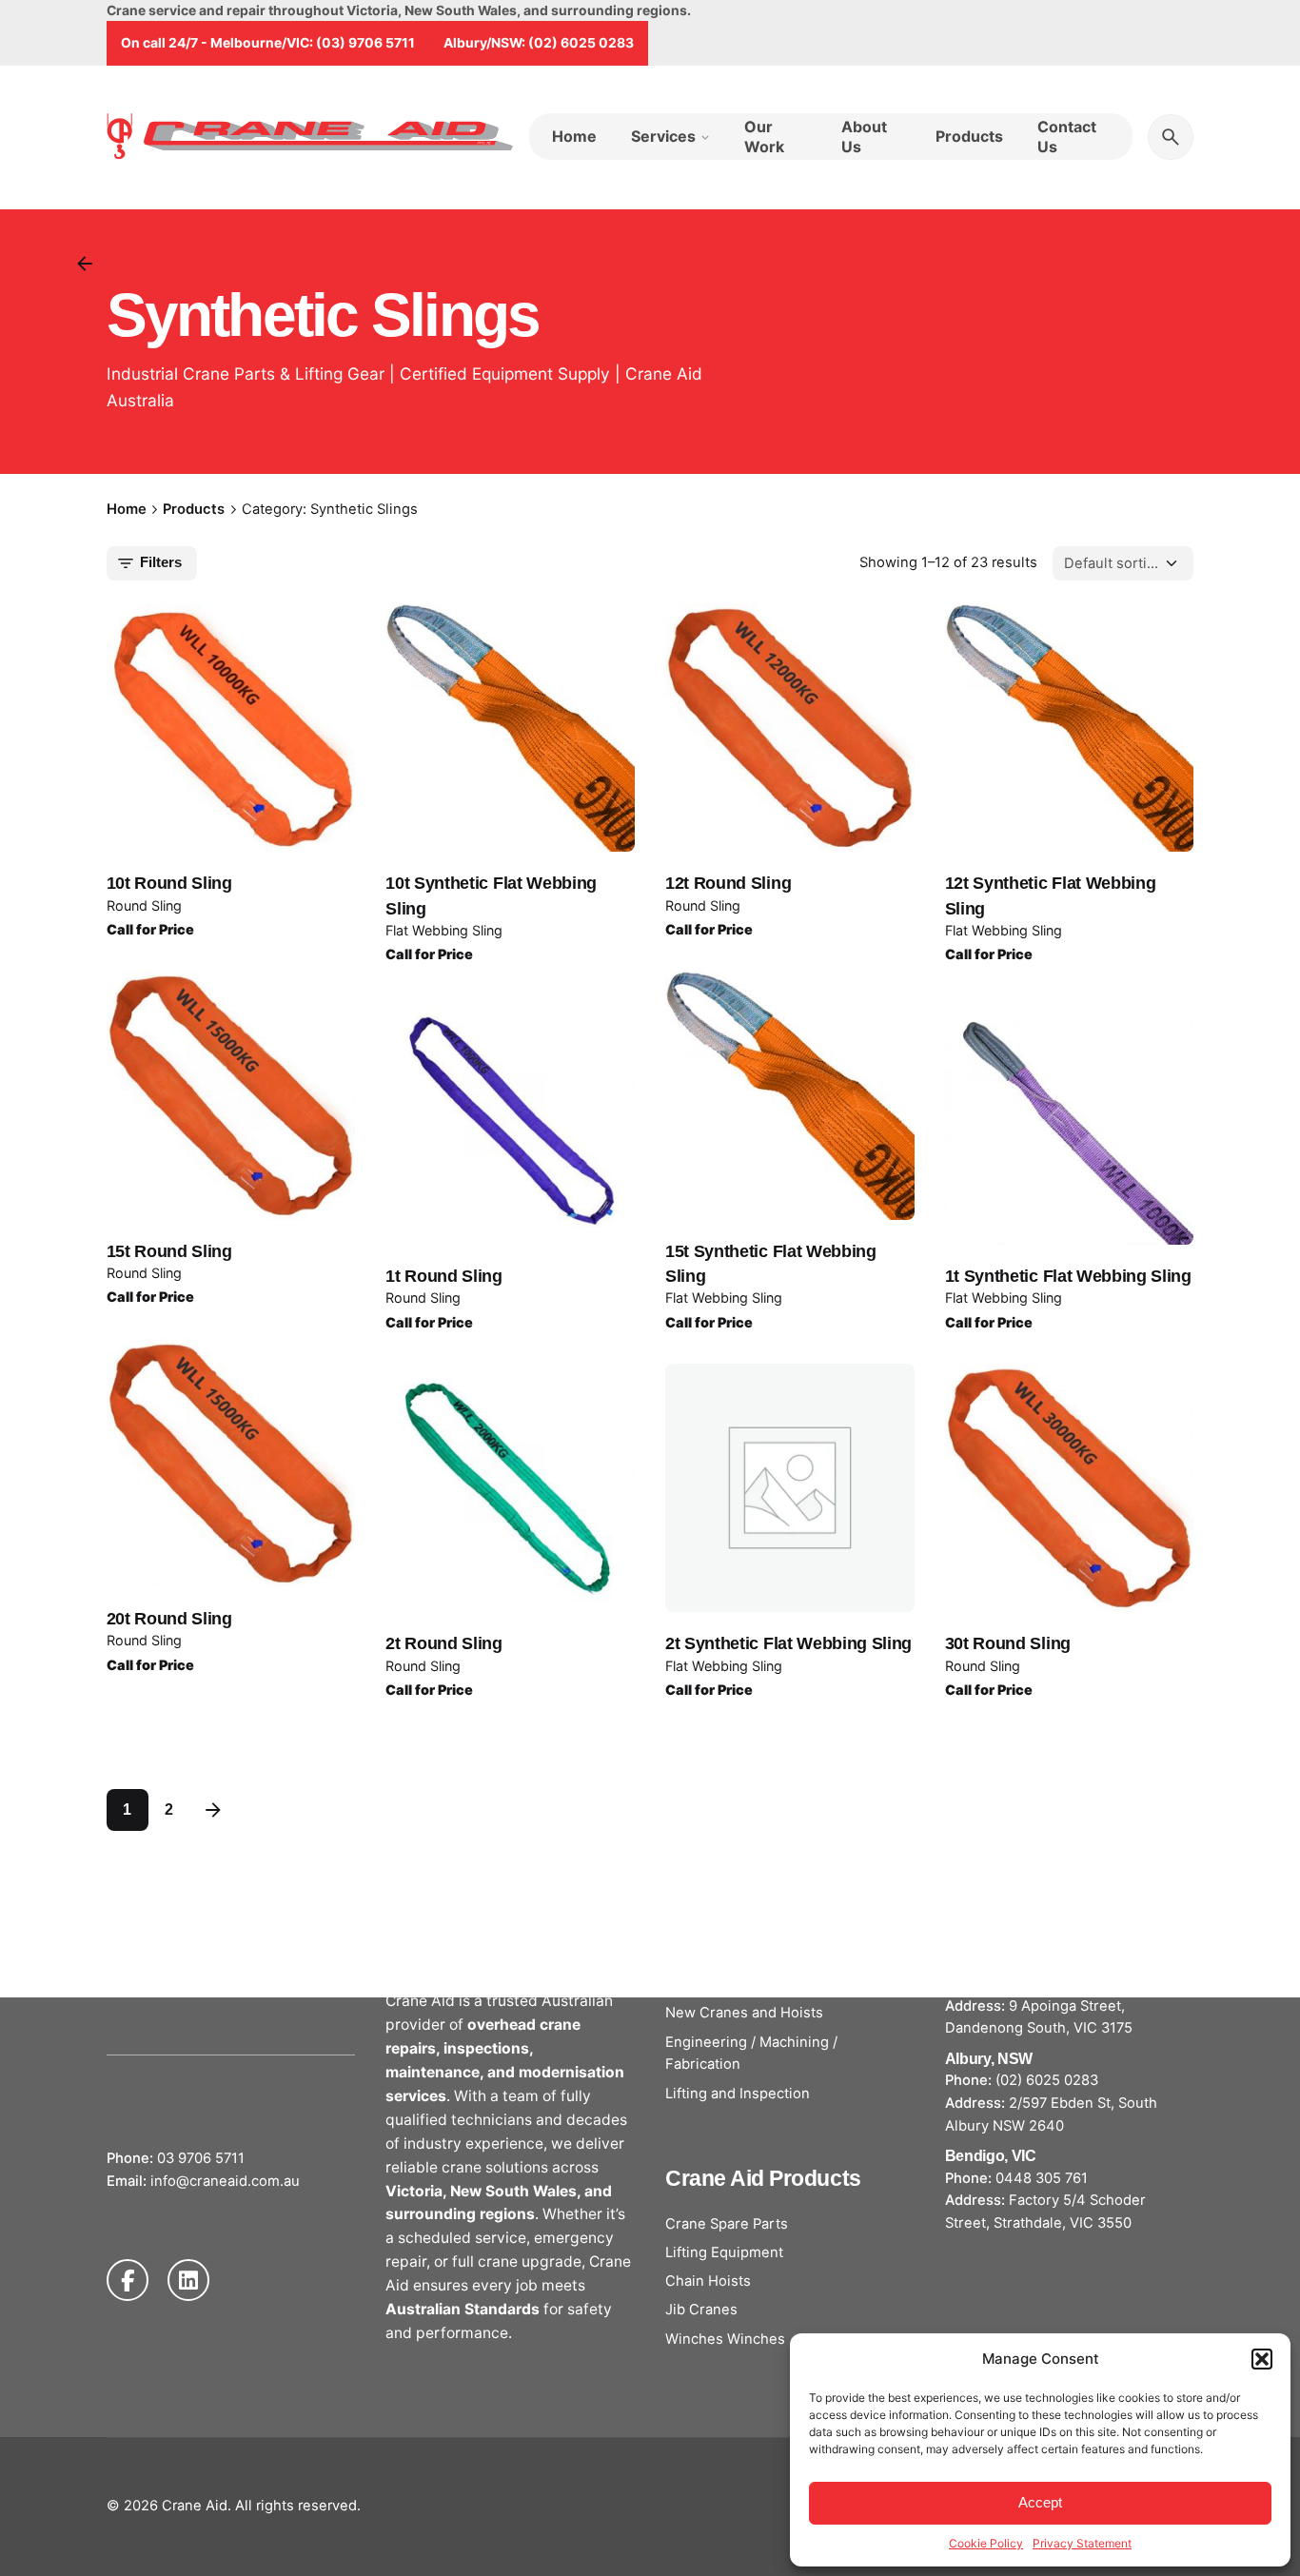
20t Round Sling (169, 1619)
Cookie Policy (986, 2543)
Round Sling (144, 905)
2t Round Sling (444, 1643)
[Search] (1171, 137)
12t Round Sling (728, 883)
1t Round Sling (444, 1276)
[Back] (85, 264)
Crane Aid (195, 2506)
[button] (1262, 2359)
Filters (161, 562)
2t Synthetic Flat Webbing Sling (788, 1643)
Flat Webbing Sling (444, 930)
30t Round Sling (1008, 1643)
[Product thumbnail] (231, 728)
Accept (1040, 2502)
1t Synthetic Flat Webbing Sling (1068, 1276)
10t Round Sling (169, 883)
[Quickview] (191, 684)
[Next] (213, 1810)
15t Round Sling (169, 1251)
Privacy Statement (1082, 2543)
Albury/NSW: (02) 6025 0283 (539, 42)
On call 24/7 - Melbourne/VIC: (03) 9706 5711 (268, 42)
